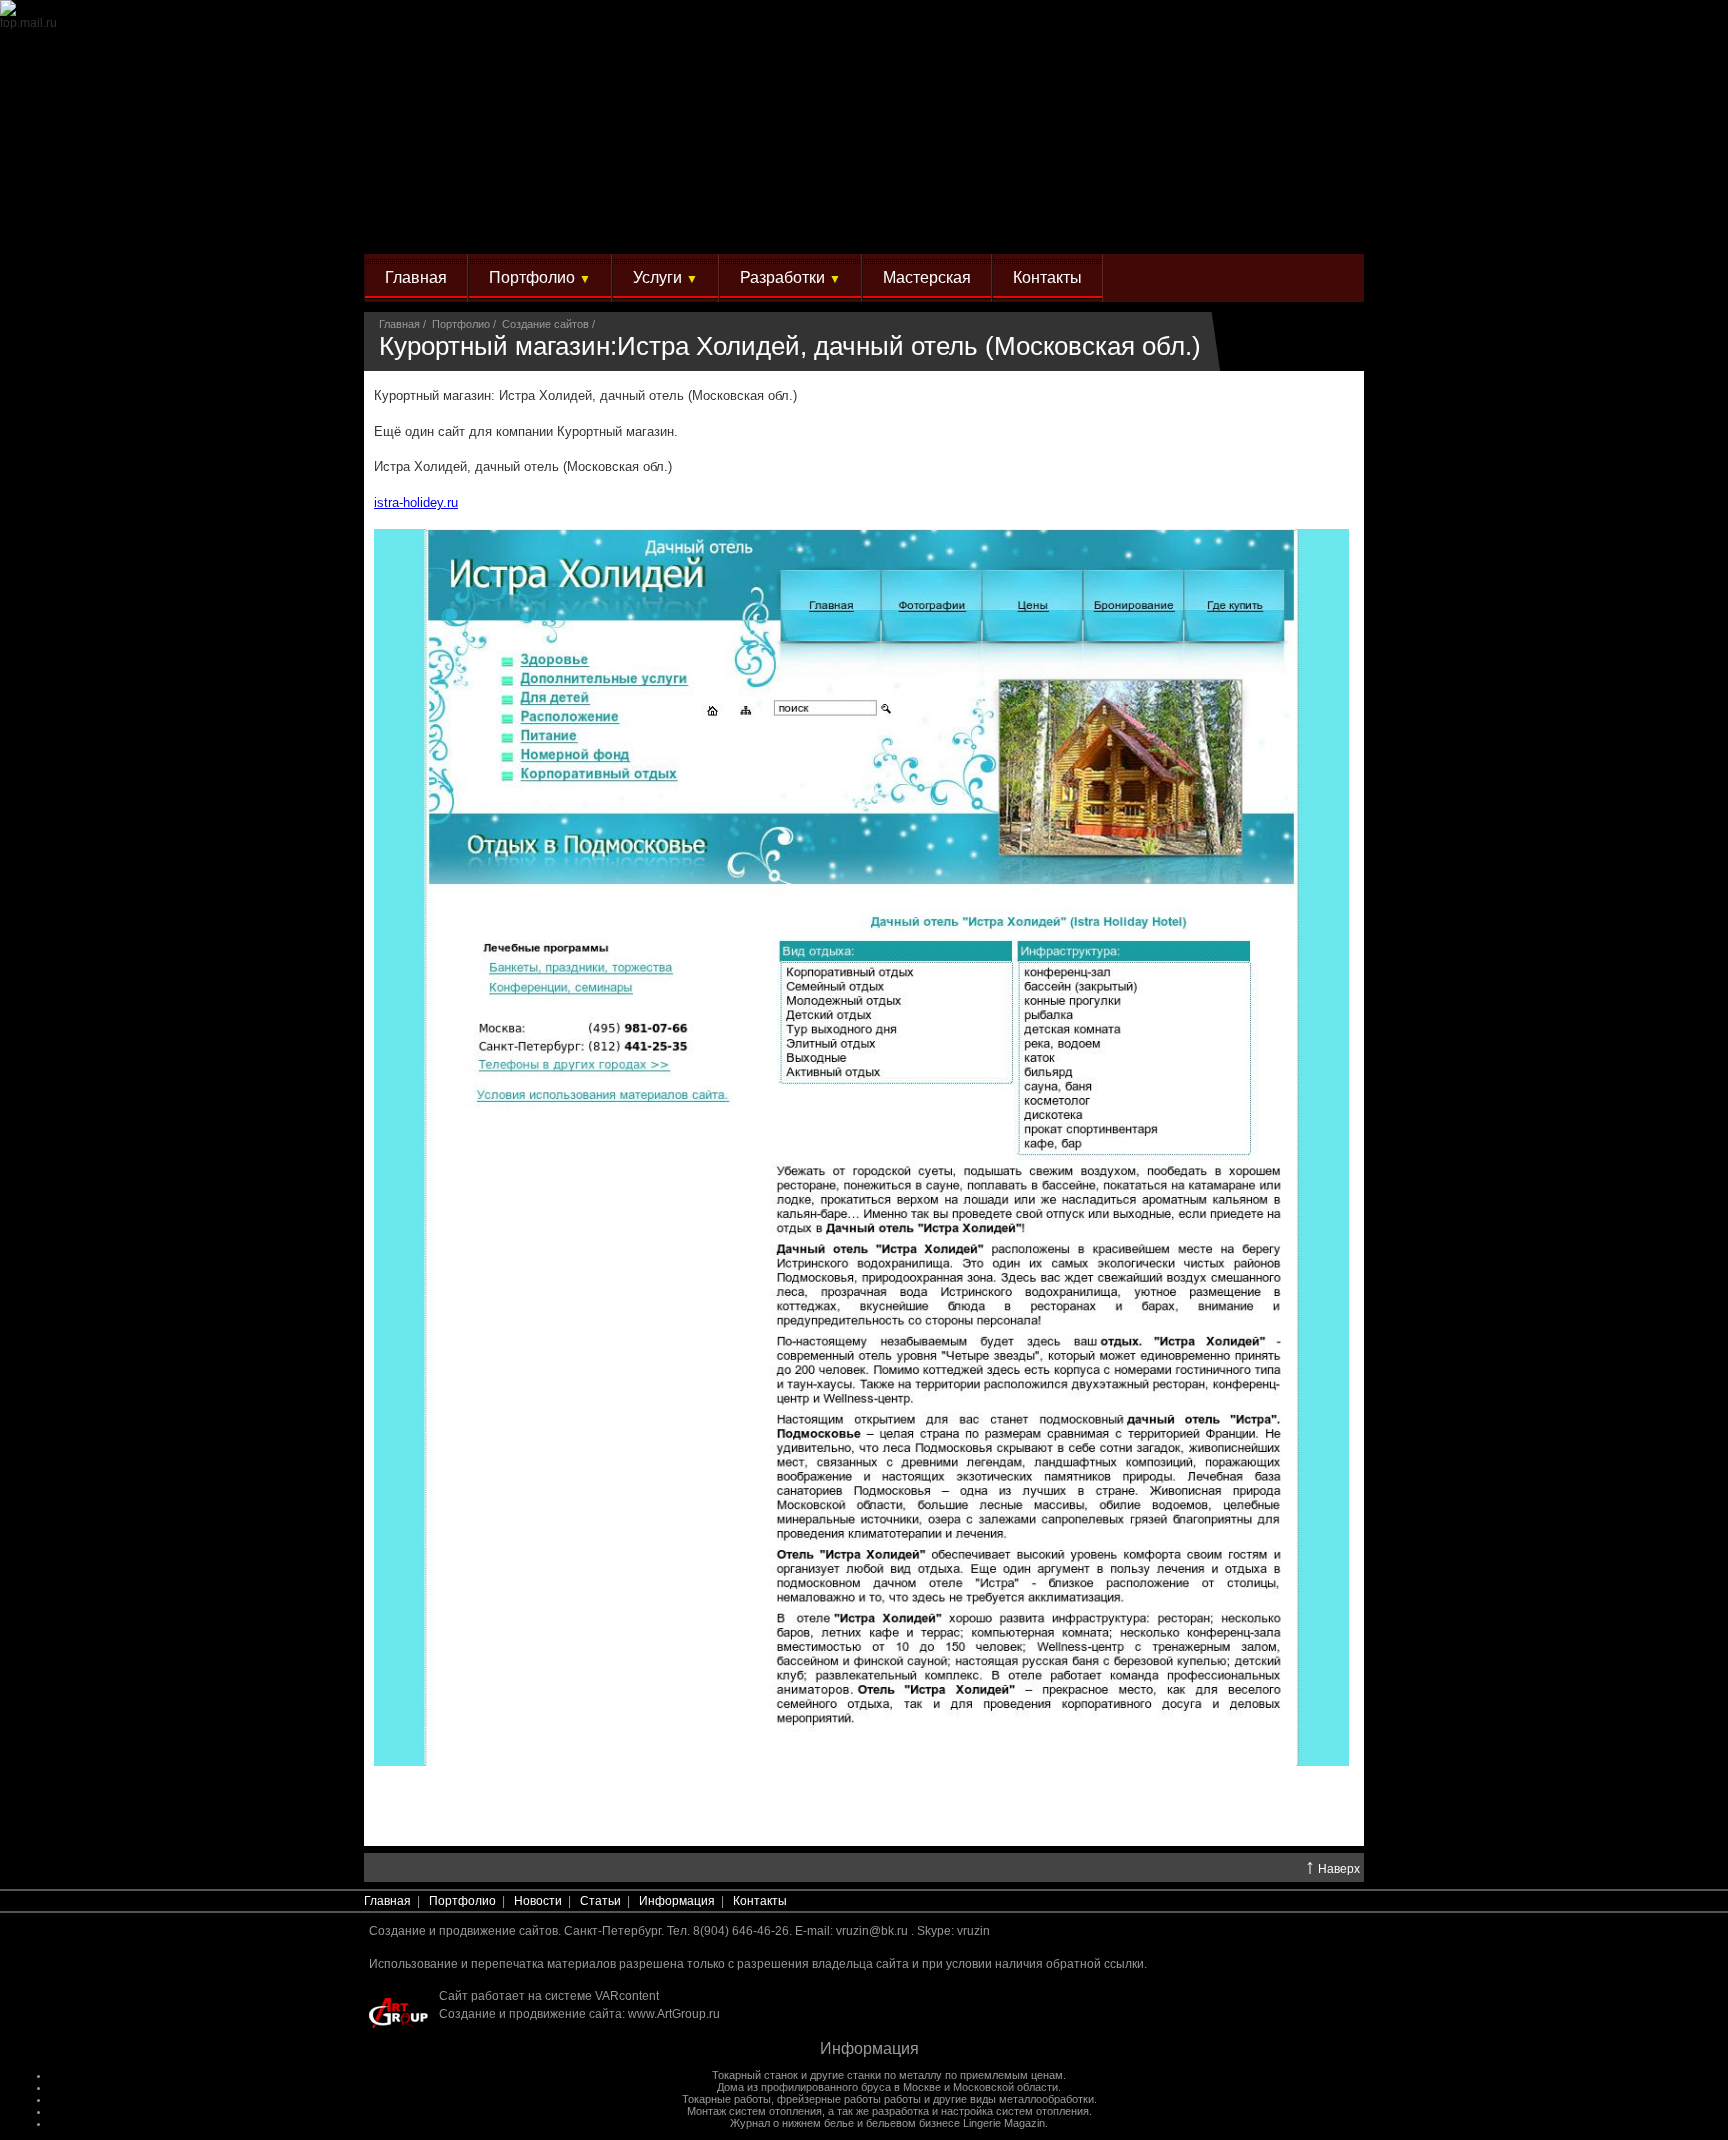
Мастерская (927, 277)
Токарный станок (755, 2075)
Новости (538, 1901)
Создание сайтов (545, 324)
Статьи (600, 1901)
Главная (416, 277)
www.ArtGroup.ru (674, 2014)
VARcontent (627, 1996)
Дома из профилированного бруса (804, 2087)
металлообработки (1046, 2099)
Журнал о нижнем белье (792, 2123)
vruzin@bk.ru (872, 1931)
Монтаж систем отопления (754, 2111)
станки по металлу (894, 2075)
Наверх (1332, 1868)
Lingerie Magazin (1004, 2123)
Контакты (1047, 277)
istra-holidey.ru (416, 502)
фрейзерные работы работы (849, 2099)
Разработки (790, 277)
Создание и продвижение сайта (530, 2014)
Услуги (665, 277)
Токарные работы (726, 2099)
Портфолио (540, 277)
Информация (677, 1901)
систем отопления (1042, 2111)
